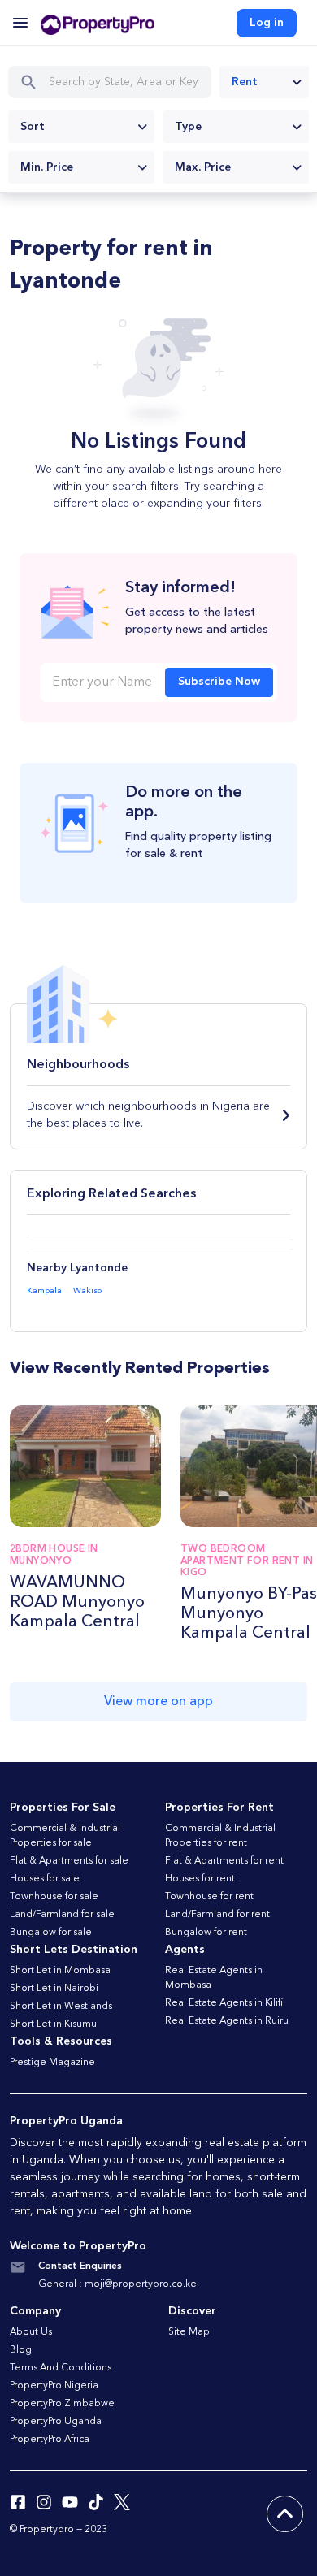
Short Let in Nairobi (54, 1989)
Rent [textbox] (245, 82)
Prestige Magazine (52, 2063)
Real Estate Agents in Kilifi (224, 2003)
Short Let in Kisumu (53, 2024)
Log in (267, 23)
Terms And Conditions (61, 2368)
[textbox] (81, 127)
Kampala (44, 1291)
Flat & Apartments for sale (69, 1861)
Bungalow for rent (206, 1933)
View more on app (158, 1702)
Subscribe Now (219, 682)
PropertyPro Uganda (56, 2422)
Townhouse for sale (54, 1897)
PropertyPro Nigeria (54, 2386)
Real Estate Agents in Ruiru (227, 2021)
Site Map (189, 2332)
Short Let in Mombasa (60, 1971)
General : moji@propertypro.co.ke (117, 2284)
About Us (31, 2332)
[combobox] (264, 82)
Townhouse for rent (209, 1897)
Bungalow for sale (51, 1933)
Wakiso (87, 1291)
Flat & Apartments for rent (224, 1861)
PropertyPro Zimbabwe (62, 2404)
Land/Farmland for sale (62, 1915)
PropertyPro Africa (50, 2440)
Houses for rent (200, 1879)
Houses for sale (45, 1879)
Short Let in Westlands (61, 2007)
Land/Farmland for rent (217, 1915)
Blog (21, 2350)
